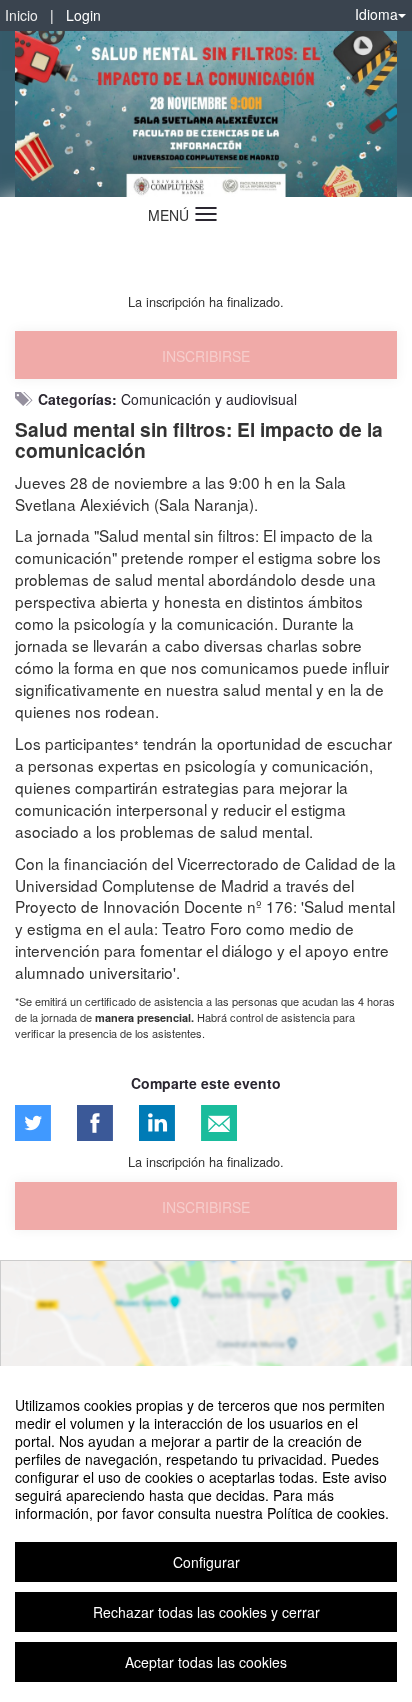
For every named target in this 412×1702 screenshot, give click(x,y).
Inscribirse (206, 356)
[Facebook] (95, 1123)
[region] (206, 1534)
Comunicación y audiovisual (209, 399)
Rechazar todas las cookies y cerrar (206, 1612)
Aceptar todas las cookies (206, 1662)
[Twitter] (33, 1123)
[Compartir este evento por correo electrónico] (219, 1123)
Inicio (21, 15)
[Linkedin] (157, 1123)
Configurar (206, 1562)
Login (83, 15)
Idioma (376, 14)
